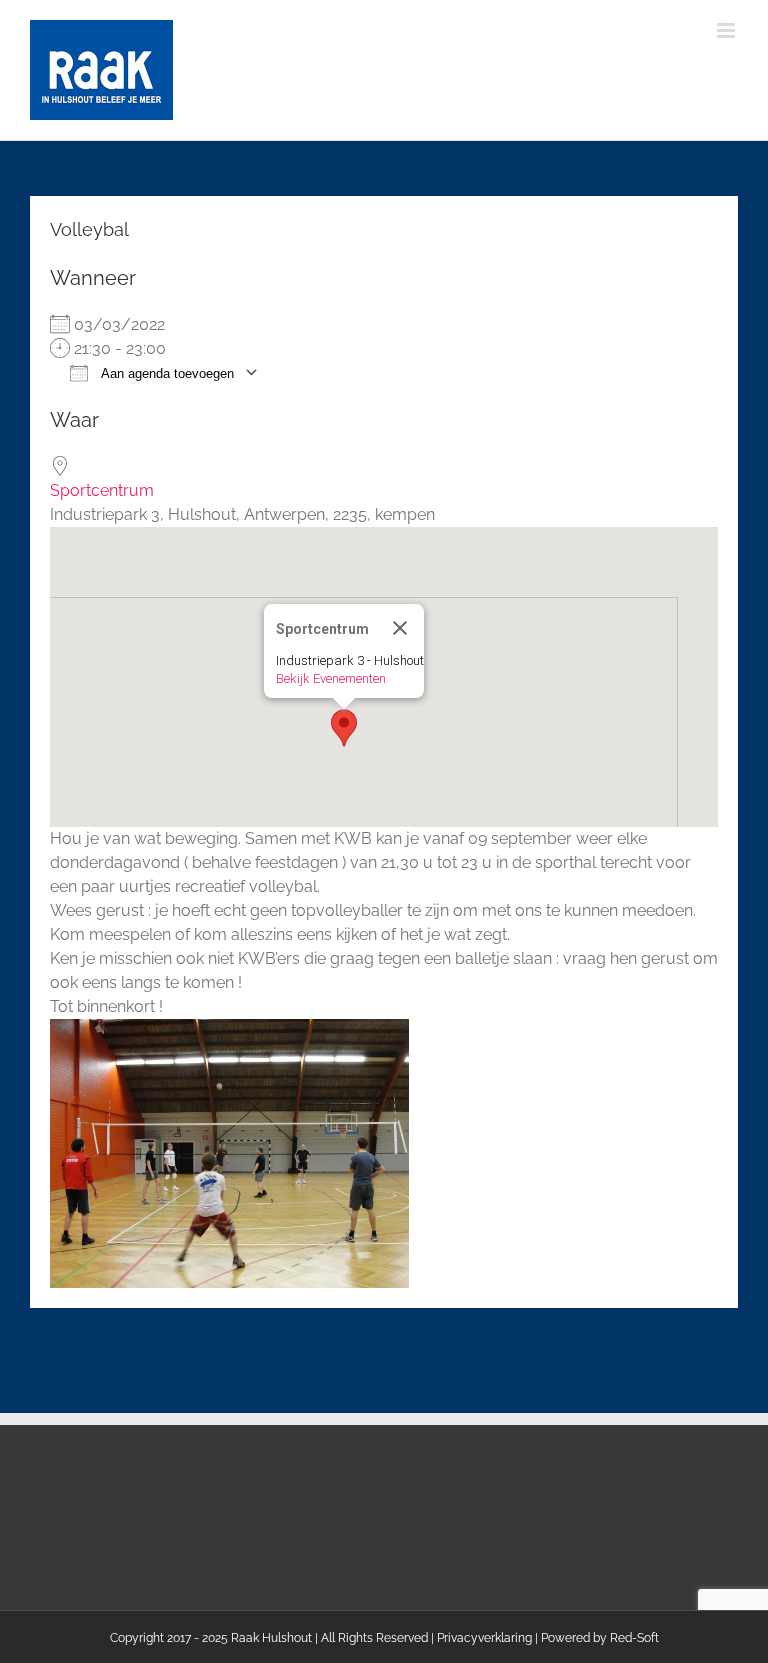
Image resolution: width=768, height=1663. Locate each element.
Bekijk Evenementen (331, 678)
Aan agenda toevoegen (166, 373)
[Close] (400, 628)
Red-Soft (634, 1638)
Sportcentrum (102, 490)
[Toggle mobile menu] (727, 30)
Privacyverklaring (484, 1638)
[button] (344, 728)
